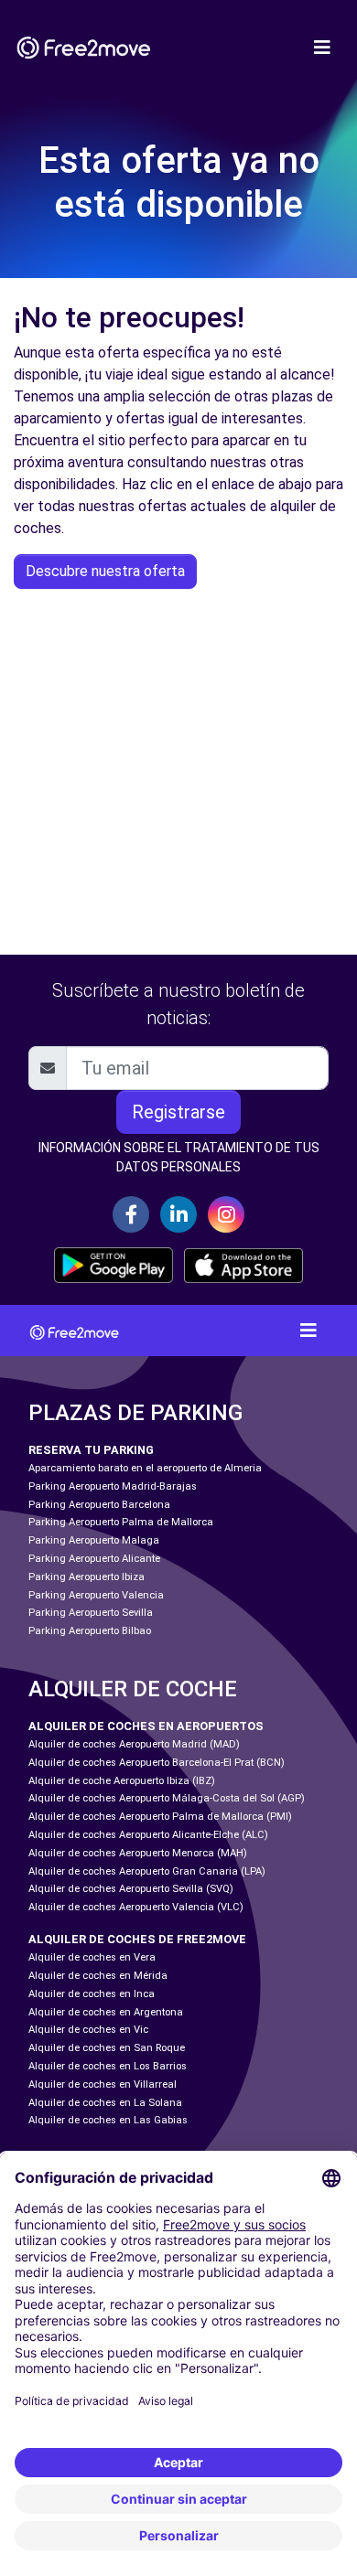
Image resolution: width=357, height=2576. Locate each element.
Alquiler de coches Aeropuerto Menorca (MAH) (138, 1853)
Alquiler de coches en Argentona (106, 2012)
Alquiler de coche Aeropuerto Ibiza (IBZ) (122, 1781)
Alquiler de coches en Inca (92, 1994)
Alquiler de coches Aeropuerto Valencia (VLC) (136, 1907)
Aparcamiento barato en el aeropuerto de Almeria (145, 1468)
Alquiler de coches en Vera (92, 1957)
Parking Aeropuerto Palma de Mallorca (121, 1522)
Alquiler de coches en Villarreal (103, 2084)
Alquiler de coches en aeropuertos (146, 1726)
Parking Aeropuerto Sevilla (91, 1613)
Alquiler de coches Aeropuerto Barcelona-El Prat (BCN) (157, 1763)
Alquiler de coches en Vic (88, 2030)
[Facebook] (131, 1214)
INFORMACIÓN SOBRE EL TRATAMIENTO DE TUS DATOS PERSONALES (179, 1157)
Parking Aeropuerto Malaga (94, 1540)
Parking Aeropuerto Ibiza (87, 1577)
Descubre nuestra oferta (105, 571)
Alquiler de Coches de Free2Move (137, 1939)
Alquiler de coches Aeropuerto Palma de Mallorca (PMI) (160, 1817)
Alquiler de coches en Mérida (98, 1976)
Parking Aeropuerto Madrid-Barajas (113, 1486)
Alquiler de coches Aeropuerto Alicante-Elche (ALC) (148, 1835)
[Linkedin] (178, 1214)
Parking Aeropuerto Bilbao (90, 1631)
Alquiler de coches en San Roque (107, 2048)
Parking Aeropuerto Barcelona (99, 1505)
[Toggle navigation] (322, 48)
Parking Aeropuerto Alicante (94, 1559)
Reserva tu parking (91, 1450)
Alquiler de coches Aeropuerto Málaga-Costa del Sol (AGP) (167, 1798)
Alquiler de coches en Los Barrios (108, 2066)
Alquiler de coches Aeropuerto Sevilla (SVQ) (131, 1889)
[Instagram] (226, 1214)
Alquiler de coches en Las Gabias (108, 2120)
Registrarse (178, 1112)
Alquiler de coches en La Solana (105, 2103)
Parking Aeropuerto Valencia (96, 1595)
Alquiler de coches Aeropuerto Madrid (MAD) (134, 1744)
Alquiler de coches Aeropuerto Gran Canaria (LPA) (147, 1871)
